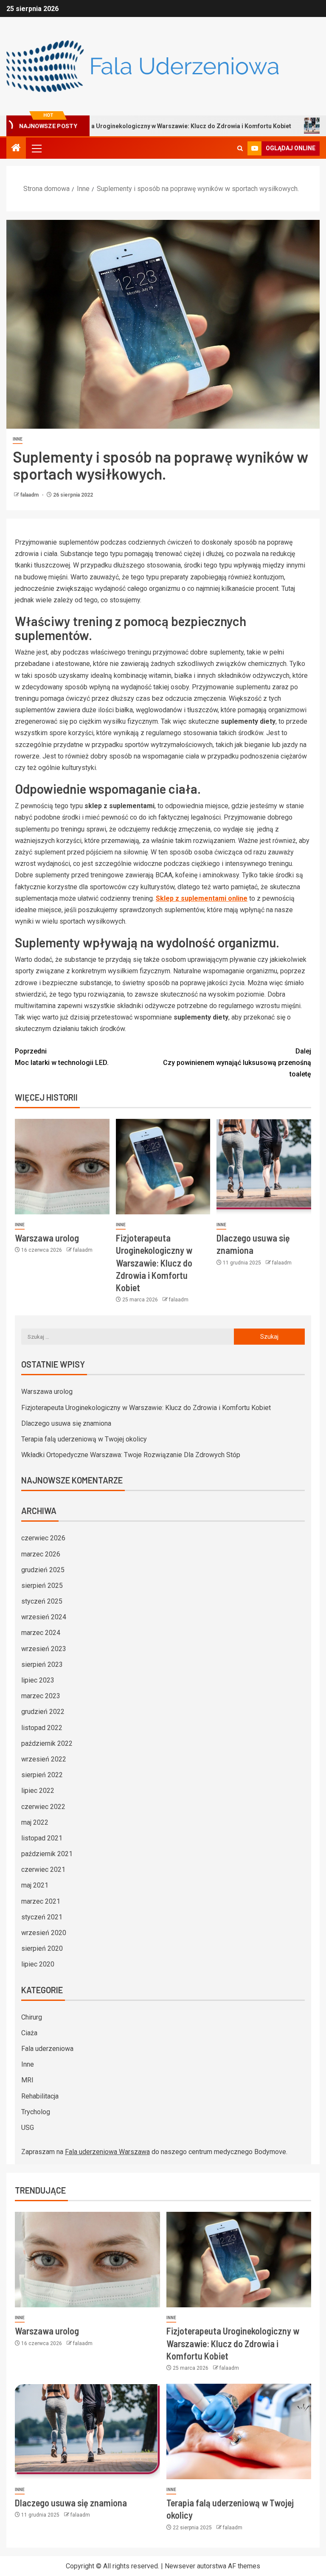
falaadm (30, 495)
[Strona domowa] (16, 149)
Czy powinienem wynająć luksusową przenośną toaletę (237, 1063)
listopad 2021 (42, 1838)
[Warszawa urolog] (62, 1167)
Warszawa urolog (47, 1238)
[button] (36, 148)
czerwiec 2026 (43, 1538)
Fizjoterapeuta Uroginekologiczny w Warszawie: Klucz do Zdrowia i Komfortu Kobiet (154, 1263)
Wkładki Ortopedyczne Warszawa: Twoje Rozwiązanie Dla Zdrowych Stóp (131, 1455)
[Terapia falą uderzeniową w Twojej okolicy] (239, 2431)
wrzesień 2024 (44, 1617)
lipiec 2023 (38, 1680)
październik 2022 (47, 1743)
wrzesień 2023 (44, 1649)
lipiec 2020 (38, 1964)
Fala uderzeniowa (47, 2049)
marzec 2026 (41, 1554)
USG (28, 2128)
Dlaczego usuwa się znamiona (66, 1423)
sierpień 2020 (42, 1948)
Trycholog (36, 2112)
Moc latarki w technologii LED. (62, 1057)
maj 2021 (35, 1885)
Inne (18, 439)
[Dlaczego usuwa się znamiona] (264, 1167)
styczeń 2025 (42, 1601)
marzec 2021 (41, 1901)
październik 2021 (47, 1854)
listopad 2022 (42, 1728)
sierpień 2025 (42, 1586)
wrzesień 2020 (44, 1933)
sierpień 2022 (42, 1775)
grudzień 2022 (43, 1712)
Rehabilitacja (40, 2096)
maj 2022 (35, 1822)
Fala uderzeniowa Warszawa (107, 2152)
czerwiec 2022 (43, 1807)
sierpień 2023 (42, 1664)
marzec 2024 (41, 1633)
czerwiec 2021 (43, 1869)
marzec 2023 (41, 1696)
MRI (27, 2080)
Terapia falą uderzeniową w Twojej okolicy (84, 1439)
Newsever (180, 2566)
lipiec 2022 (38, 1791)
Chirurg (32, 2017)
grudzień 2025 (43, 1570)
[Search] (240, 148)
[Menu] (36, 148)
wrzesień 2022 (44, 1759)
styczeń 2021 (42, 1917)
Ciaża (29, 2033)
